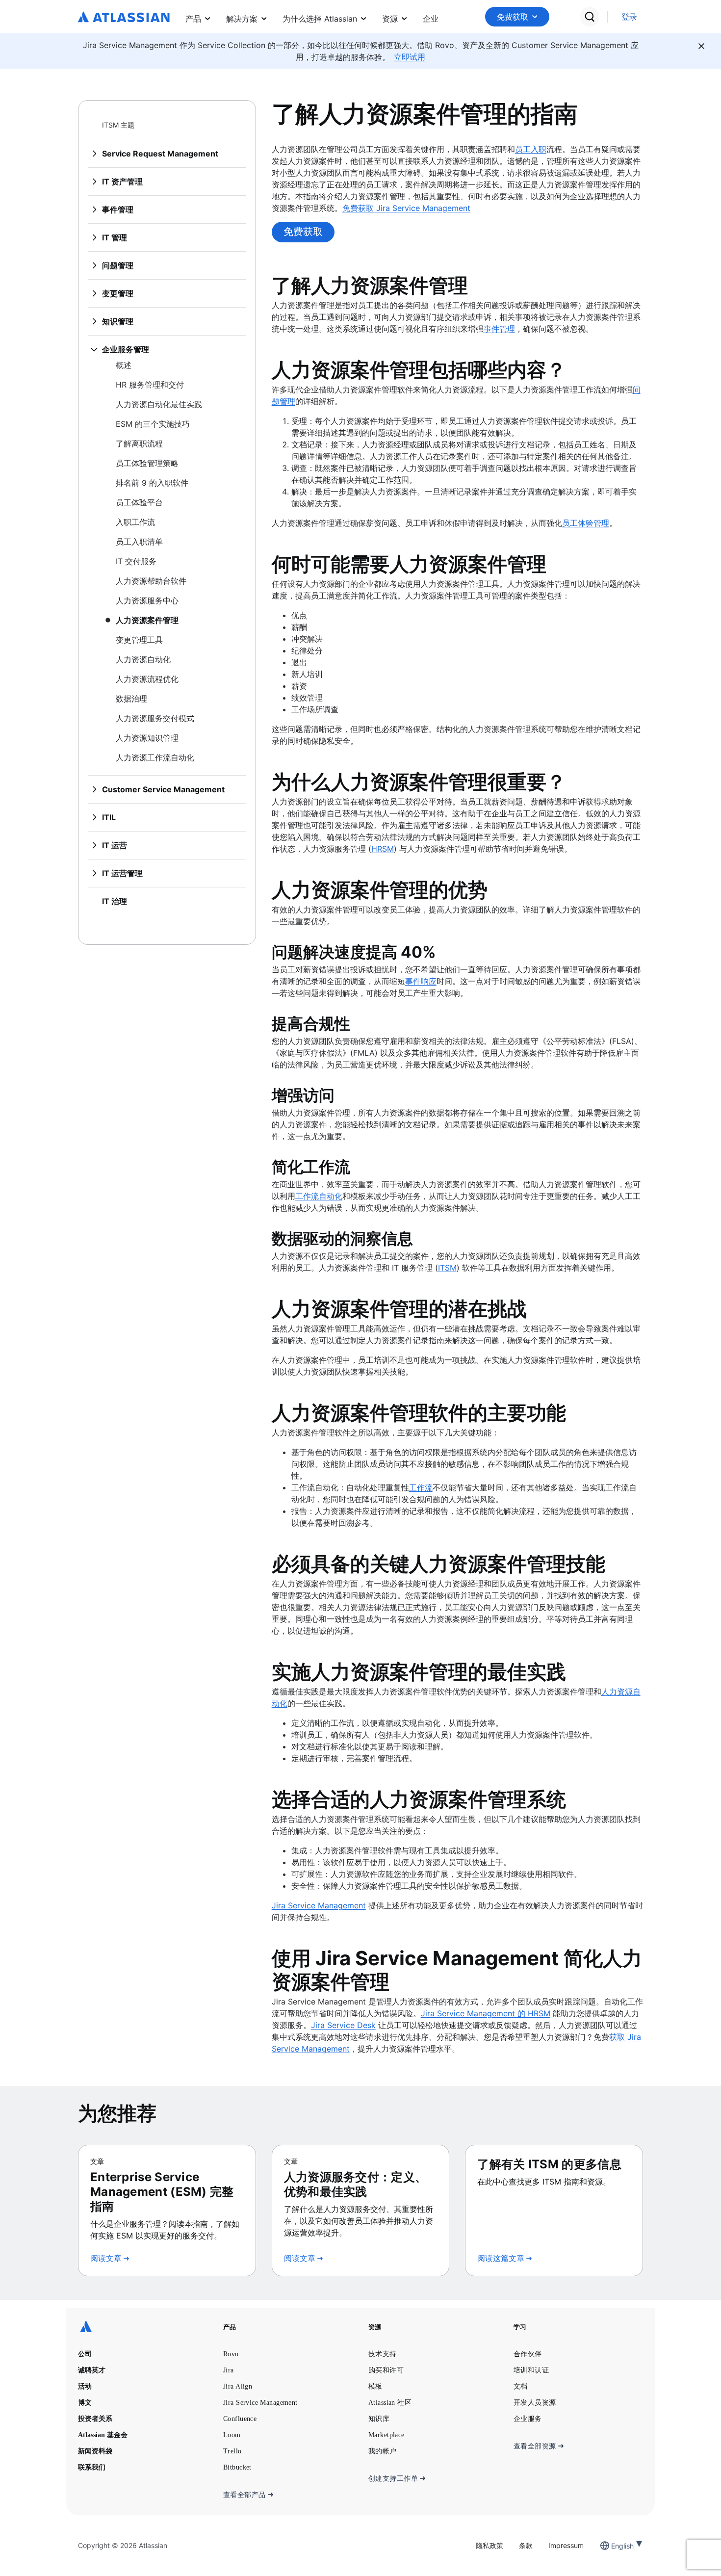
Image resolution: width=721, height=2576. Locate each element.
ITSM (447, 1268)
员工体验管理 (586, 523)
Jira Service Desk (343, 2025)
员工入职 (531, 149)
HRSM (383, 849)
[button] (517, 17)
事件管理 (499, 329)
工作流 (421, 1487)
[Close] (701, 46)
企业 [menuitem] (431, 19)
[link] (629, 17)
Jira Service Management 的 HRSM (486, 2013)
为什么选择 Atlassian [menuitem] (320, 19)
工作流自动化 (319, 1196)
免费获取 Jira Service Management (406, 208)
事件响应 (421, 981)
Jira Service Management (319, 1905)
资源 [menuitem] (390, 19)
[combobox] (612, 2546)
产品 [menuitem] (193, 19)
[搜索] (590, 17)
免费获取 (513, 17)
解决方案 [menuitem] (242, 19)
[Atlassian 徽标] (124, 18)
